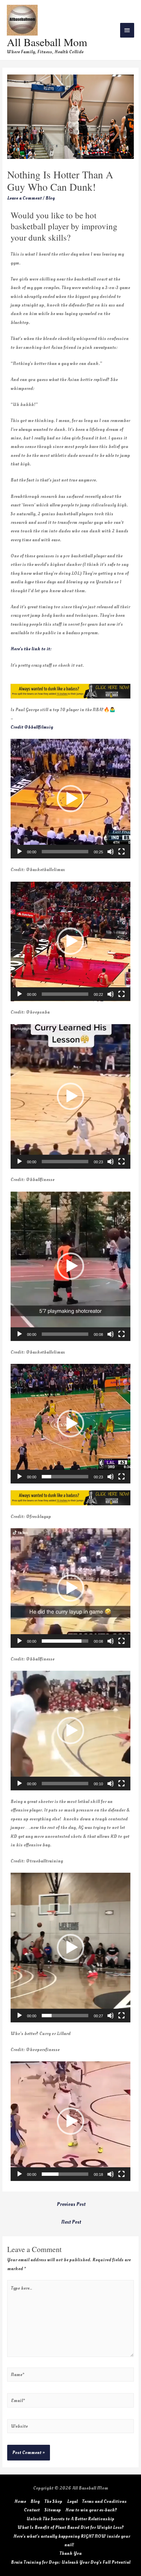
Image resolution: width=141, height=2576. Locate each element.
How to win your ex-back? (91, 2510)
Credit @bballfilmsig (32, 727)
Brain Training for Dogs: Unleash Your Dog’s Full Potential (71, 2562)
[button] (70, 799)
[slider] (65, 852)
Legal (72, 2501)
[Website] (70, 2428)
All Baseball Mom (47, 42)
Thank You (71, 2553)
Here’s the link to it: (31, 649)
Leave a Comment (24, 198)
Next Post (71, 2222)
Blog (50, 198)
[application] (70, 799)
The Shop (53, 2501)
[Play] (20, 852)
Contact (32, 2510)
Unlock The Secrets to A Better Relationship (70, 2519)
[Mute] (111, 852)
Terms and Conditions (104, 2501)
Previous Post (71, 2204)
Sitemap (53, 2510)
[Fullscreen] (121, 852)
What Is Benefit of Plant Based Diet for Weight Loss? (71, 2527)
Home (20, 2501)
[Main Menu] (127, 30)
